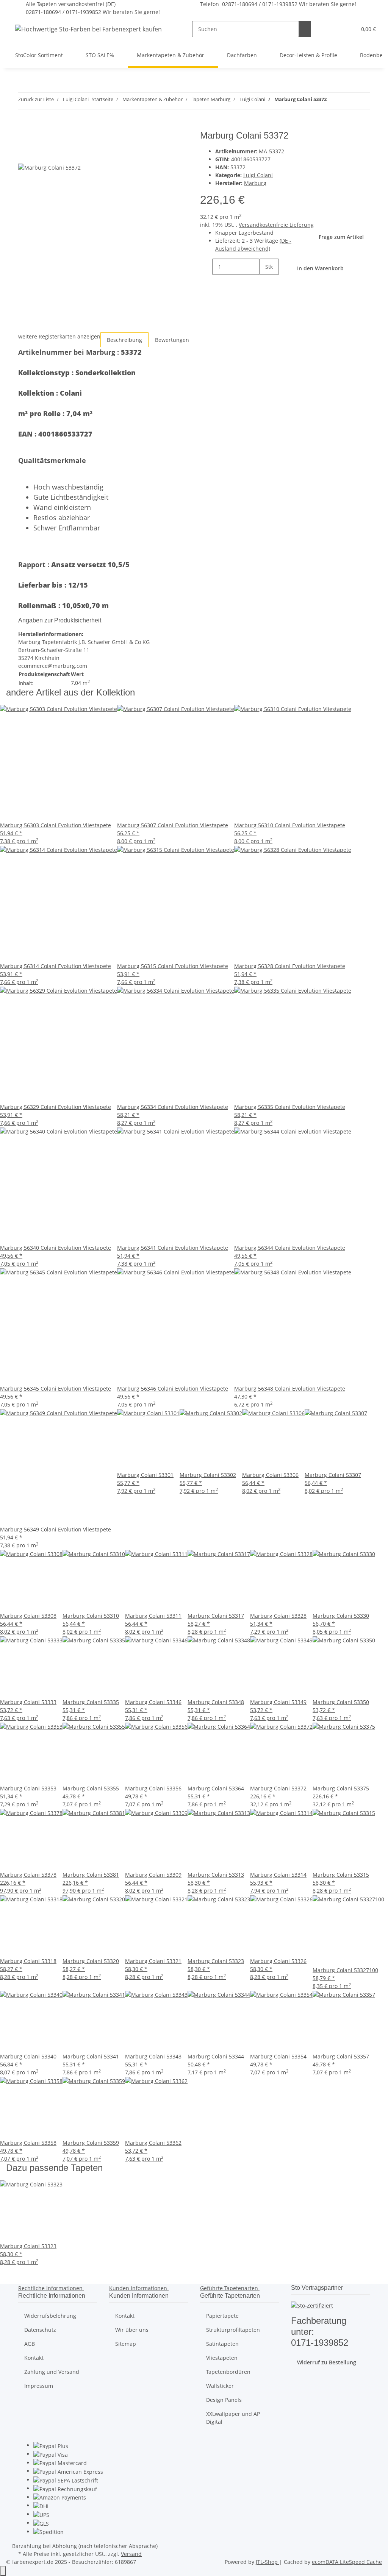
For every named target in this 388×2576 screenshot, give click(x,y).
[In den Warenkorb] (24, 126)
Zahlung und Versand (52, 2372)
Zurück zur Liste (36, 99)
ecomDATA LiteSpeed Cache (347, 2562)
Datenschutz (40, 2330)
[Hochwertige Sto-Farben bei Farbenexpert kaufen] (88, 29)
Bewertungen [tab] (172, 340)
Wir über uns (132, 2330)
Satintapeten (222, 2344)
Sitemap (126, 2344)
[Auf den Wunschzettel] (38, 155)
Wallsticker (220, 2386)
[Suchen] (305, 29)
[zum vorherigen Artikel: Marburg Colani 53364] (333, 101)
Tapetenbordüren (228, 2372)
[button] (335, 29)
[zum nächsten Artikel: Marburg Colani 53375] (346, 101)
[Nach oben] (3, 2571)
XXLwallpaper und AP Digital (233, 2418)
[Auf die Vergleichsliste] (24, 155)
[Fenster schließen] (24, 138)
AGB (30, 2344)
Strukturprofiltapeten (233, 2330)
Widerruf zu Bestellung (327, 2362)
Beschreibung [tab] (124, 340)
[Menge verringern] (206, 267)
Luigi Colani (258, 175)
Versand (131, 2554)
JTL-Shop (268, 2562)
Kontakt (34, 2358)
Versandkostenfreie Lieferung (276, 225)
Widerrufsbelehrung (50, 2316)
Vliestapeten (222, 2358)
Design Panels (224, 2400)
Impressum (39, 2386)
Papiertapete (222, 2316)
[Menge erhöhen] (265, 283)
